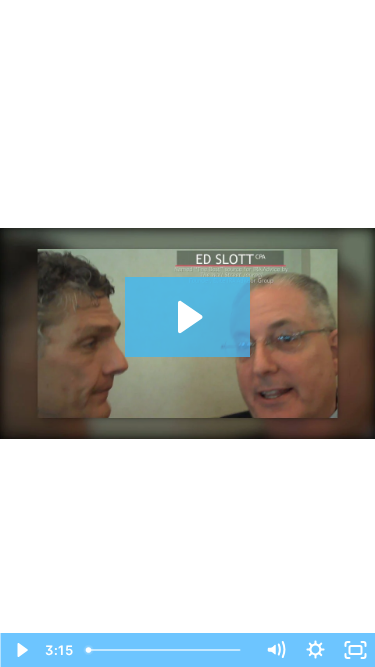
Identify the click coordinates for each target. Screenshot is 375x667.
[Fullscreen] (355, 650)
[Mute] (275, 650)
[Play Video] (20, 650)
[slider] (167, 650)
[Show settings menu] (315, 650)
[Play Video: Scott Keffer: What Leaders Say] (187, 317)
